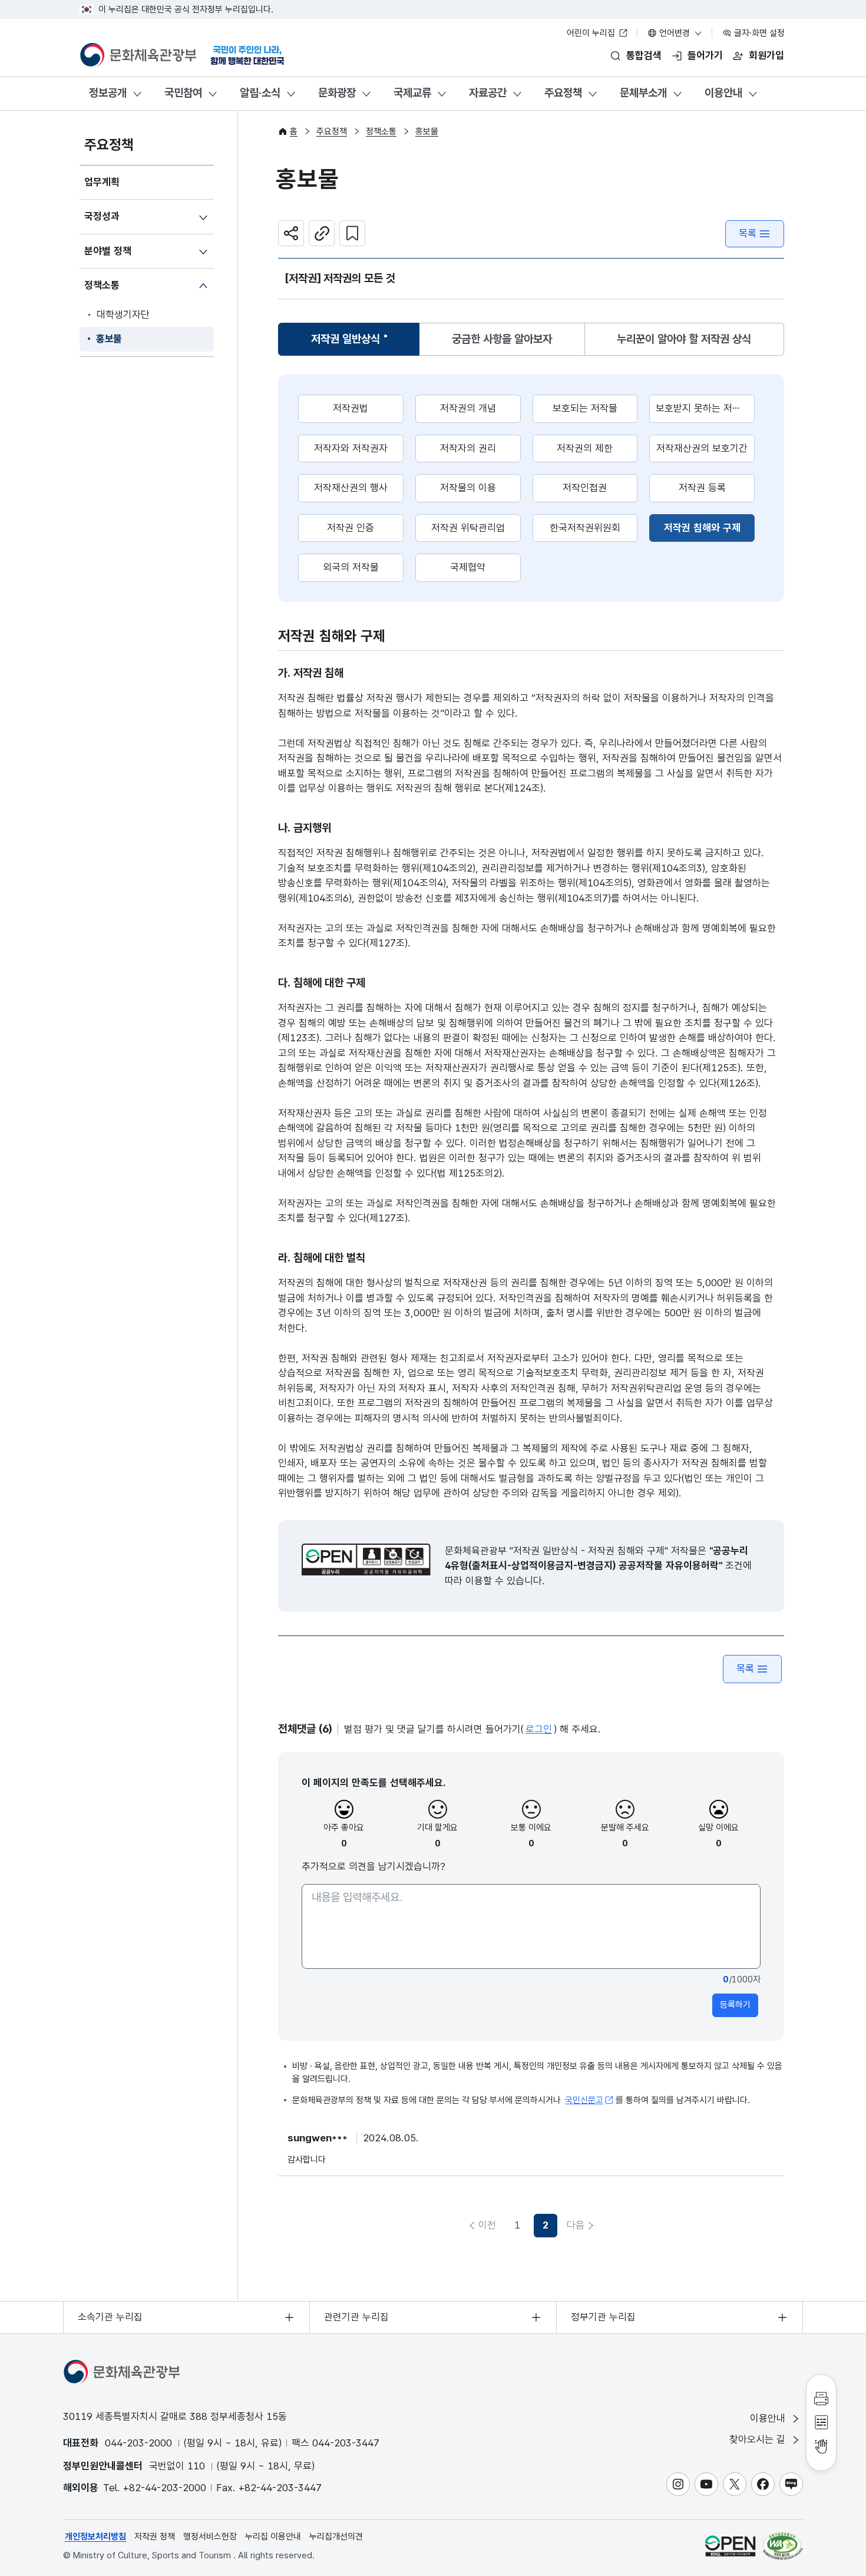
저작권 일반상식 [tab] (346, 343)
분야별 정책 (108, 251)
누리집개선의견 (336, 2537)
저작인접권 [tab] (585, 488)
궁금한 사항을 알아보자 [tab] (502, 339)
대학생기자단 (123, 314)
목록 (748, 233)
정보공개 (108, 93)
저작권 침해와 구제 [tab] (709, 527)
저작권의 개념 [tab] (468, 408)
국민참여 (183, 93)
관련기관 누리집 (356, 2317)
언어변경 (675, 33)
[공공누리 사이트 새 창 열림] (730, 2546)
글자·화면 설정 (758, 33)
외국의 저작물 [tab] (351, 567)
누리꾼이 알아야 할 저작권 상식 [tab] (684, 339)
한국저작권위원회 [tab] (585, 528)
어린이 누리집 (592, 33)
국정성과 (102, 216)
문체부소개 (643, 93)
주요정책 (563, 93)
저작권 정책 (155, 2537)
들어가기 (705, 55)
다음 (576, 2225)
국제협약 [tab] (468, 567)
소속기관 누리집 (110, 2317)
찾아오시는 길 (759, 2439)
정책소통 (102, 285)
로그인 (539, 1729)
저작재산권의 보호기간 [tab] (702, 448)
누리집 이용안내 (273, 2537)
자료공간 (488, 93)
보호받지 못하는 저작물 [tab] (703, 408)
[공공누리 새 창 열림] (366, 1559)
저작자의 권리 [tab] (468, 448)
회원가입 (766, 55)
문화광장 (337, 93)
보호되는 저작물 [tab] (585, 408)
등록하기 (735, 2005)
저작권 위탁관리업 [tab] (468, 528)
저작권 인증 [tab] (351, 528)
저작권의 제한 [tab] (585, 448)
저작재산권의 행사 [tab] (351, 488)
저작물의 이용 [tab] (468, 488)
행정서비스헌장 (210, 2537)
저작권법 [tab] (351, 408)
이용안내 (723, 93)
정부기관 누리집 (603, 2317)
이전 (487, 2225)
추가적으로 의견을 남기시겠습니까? (373, 1866)
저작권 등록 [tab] (702, 488)
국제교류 (412, 93)
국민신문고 (584, 2100)
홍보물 (109, 339)
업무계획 (102, 182)
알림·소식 (260, 93)
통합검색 (644, 55)
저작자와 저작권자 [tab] (351, 448)
